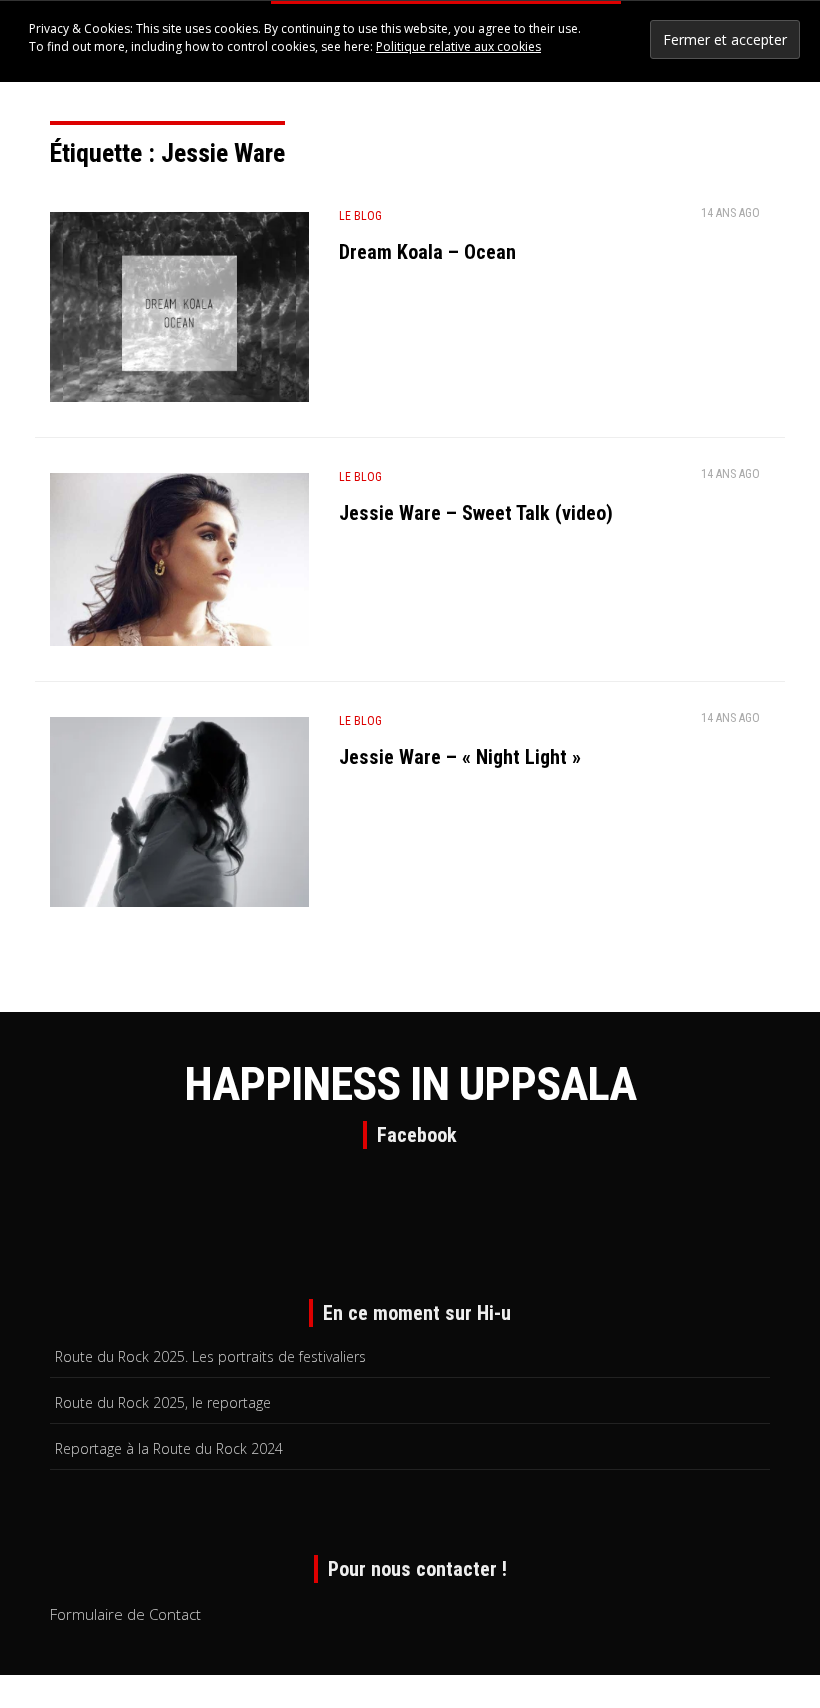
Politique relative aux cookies (458, 46)
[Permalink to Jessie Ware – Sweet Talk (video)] (179, 557)
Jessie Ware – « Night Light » (460, 757)
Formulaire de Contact (125, 1614)
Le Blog (360, 216)
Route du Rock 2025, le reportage (163, 1402)
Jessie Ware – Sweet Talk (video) (476, 513)
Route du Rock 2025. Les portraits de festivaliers (210, 1356)
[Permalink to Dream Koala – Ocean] (179, 311)
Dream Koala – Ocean (427, 252)
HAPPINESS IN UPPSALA (410, 1084)
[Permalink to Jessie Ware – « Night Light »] (179, 815)
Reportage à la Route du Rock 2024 (169, 1448)
